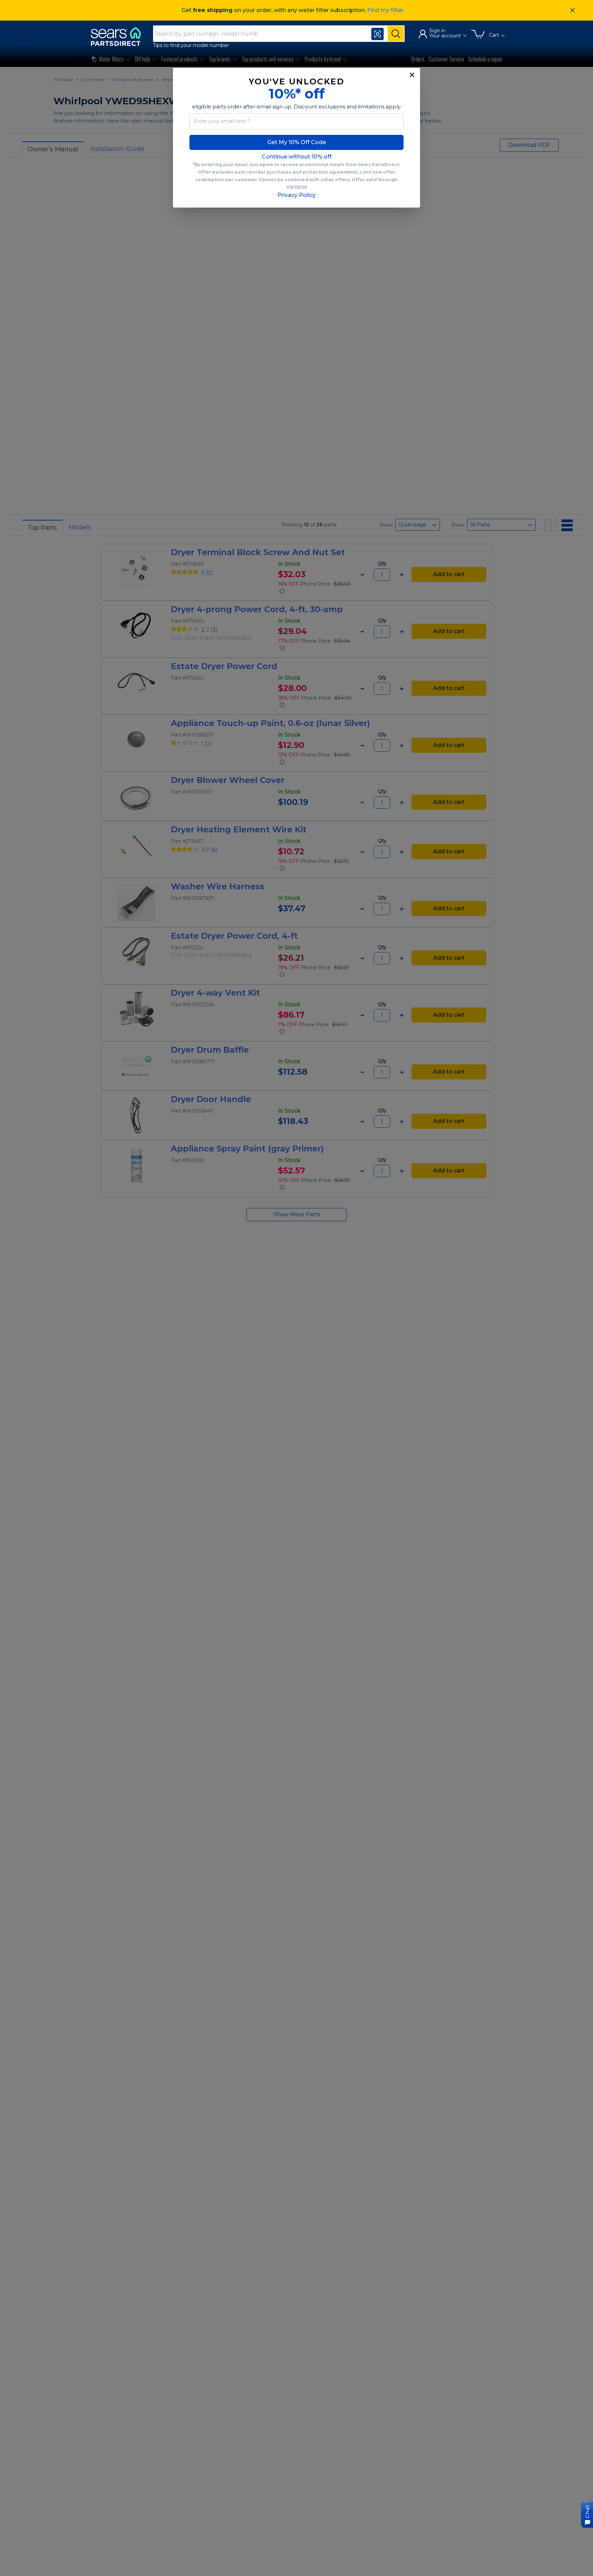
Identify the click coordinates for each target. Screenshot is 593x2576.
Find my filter (385, 10)
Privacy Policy (296, 195)
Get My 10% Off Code (297, 142)
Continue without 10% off (297, 157)
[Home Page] (119, 37)
